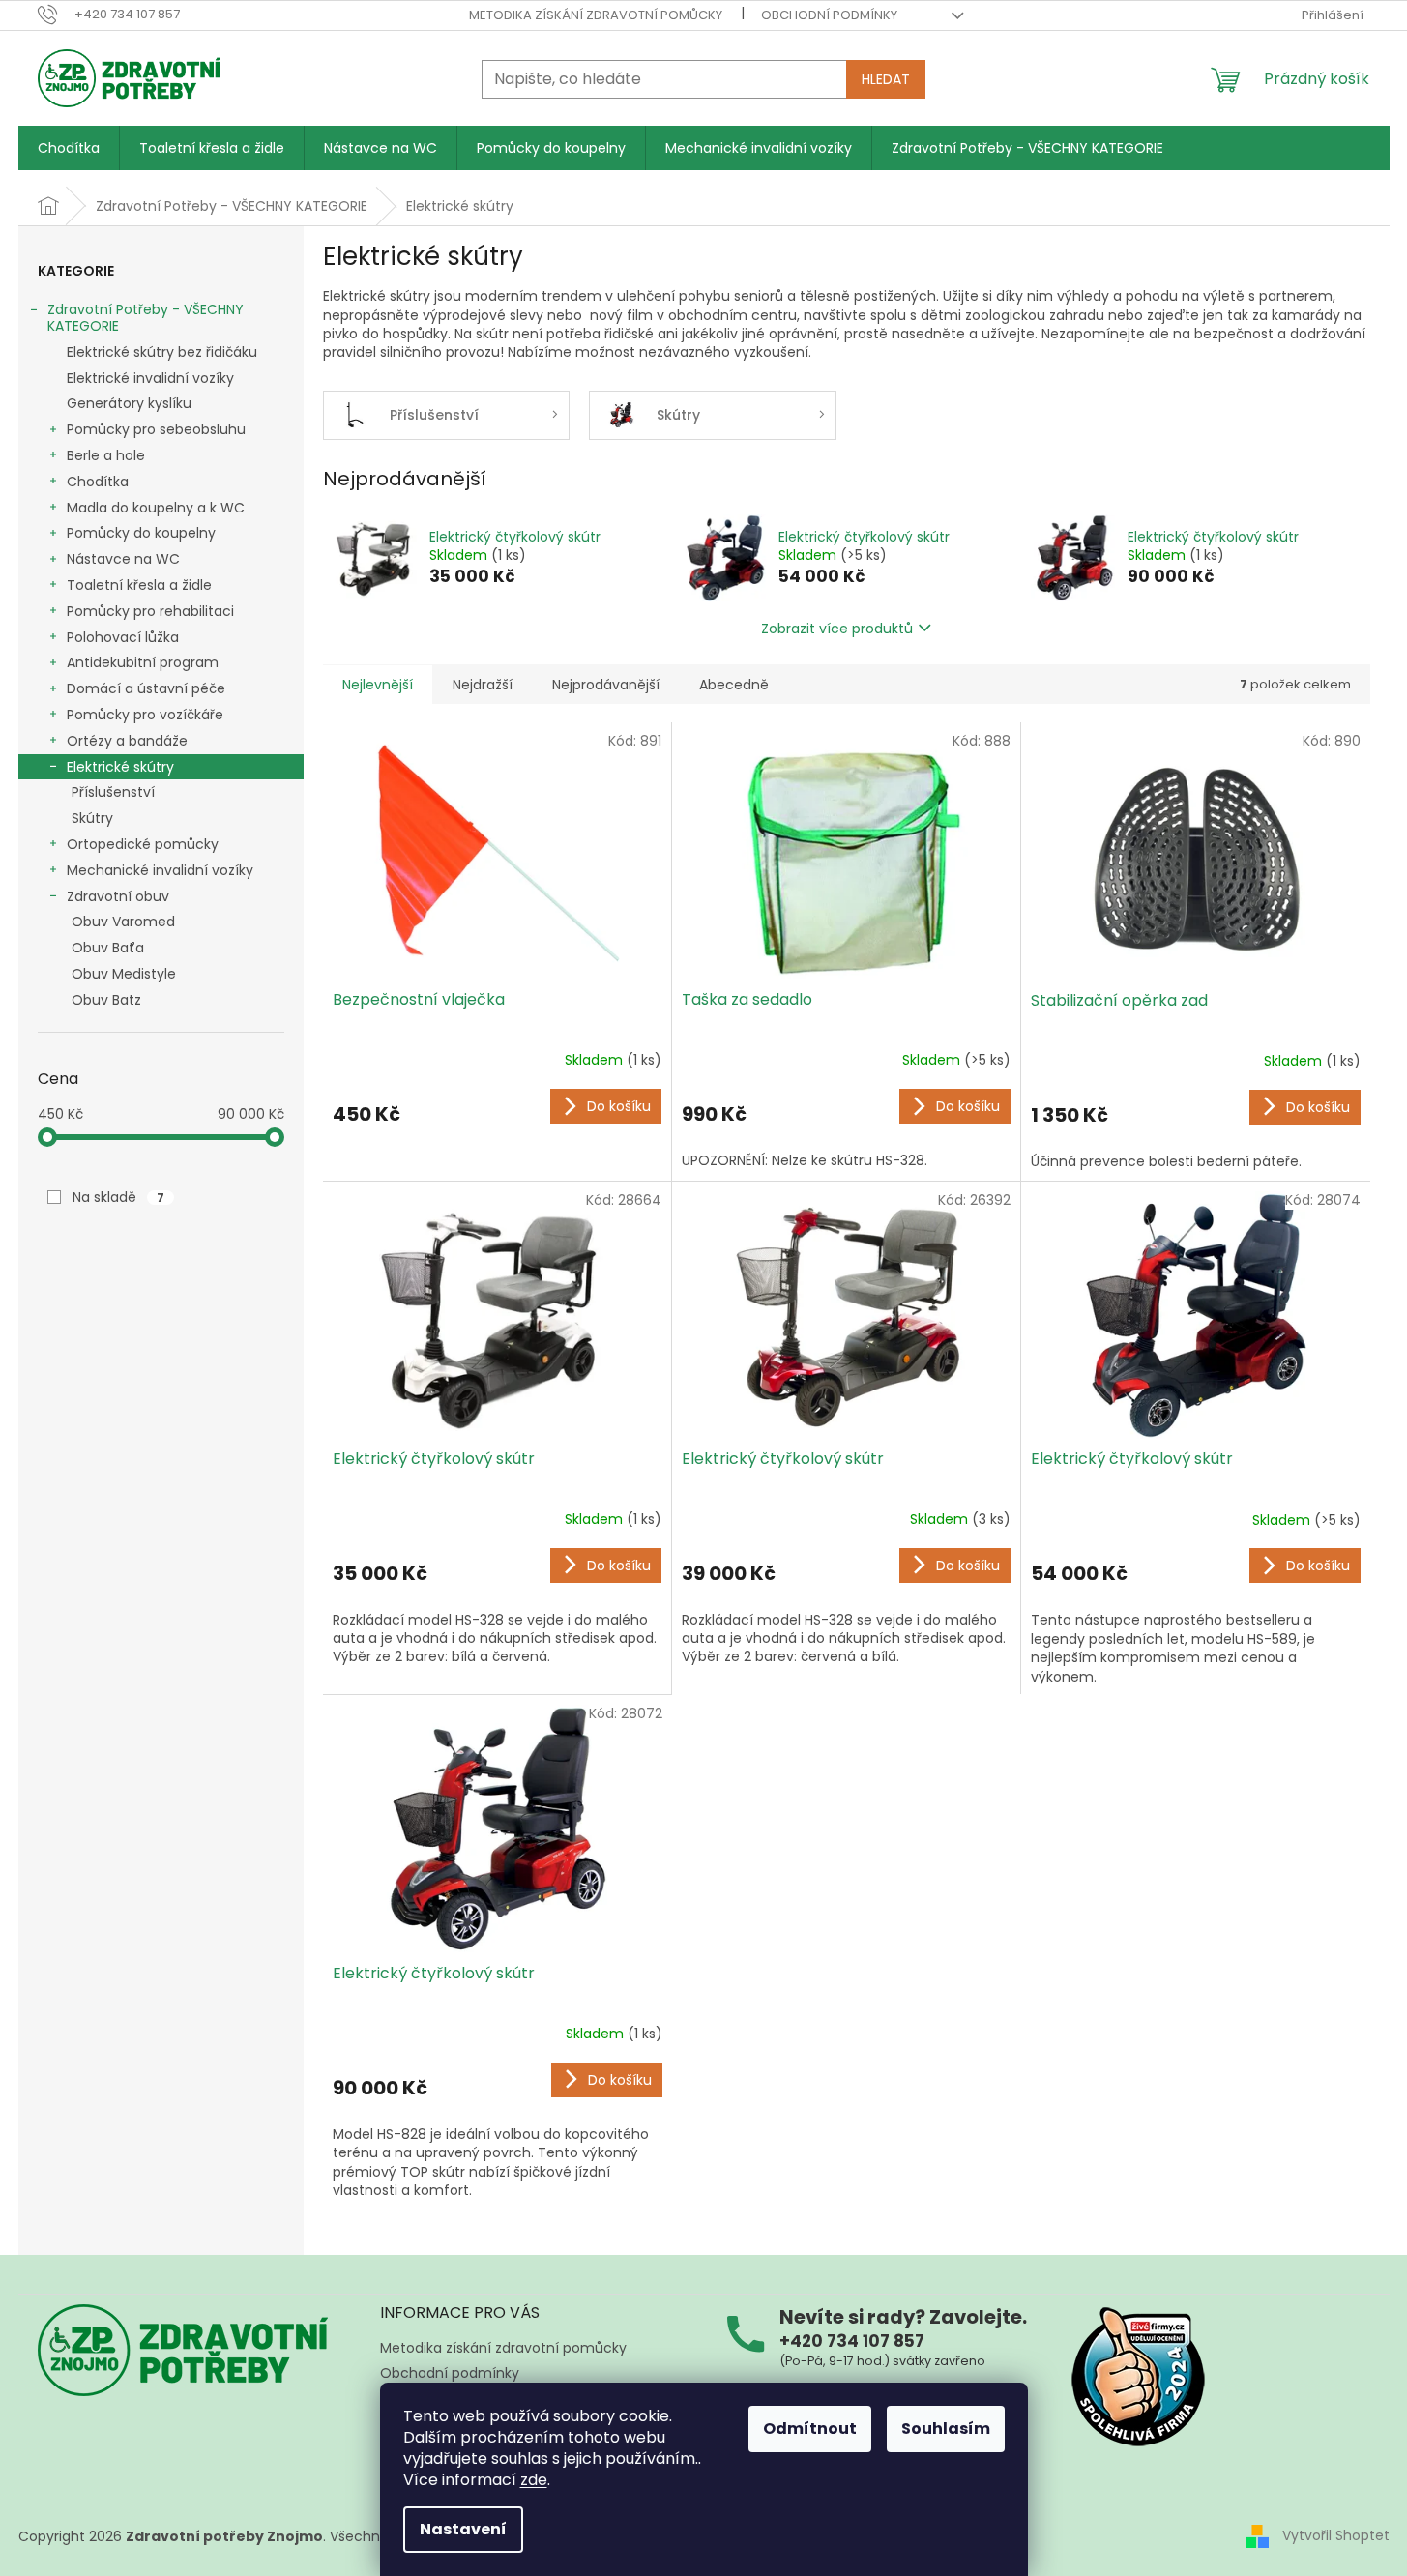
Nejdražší (483, 685)
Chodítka (98, 482)
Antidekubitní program (143, 662)
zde (534, 2480)
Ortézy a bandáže (127, 741)
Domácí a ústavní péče (146, 688)
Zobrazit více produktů (837, 629)
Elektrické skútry (120, 767)
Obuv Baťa (108, 948)
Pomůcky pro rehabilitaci (150, 611)
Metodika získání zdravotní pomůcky (596, 15)
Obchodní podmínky (829, 15)
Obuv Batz (106, 1000)
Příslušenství (113, 792)
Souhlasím (946, 2429)
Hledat (886, 79)
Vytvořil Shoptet (1336, 2535)
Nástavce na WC (123, 559)
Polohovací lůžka (123, 637)
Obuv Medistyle (124, 974)
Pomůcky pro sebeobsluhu (156, 429)
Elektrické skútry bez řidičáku (162, 352)
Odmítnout (810, 2429)
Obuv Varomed (123, 922)
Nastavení (463, 2529)
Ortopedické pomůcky (143, 844)
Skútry (92, 818)
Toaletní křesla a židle (139, 585)
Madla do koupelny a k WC (156, 508)
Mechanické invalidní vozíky (160, 870)
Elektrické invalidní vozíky (150, 378)
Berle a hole (106, 455)
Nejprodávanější (606, 685)
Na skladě (118, 1197)
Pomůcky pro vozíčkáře (145, 715)
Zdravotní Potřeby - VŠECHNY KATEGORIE (146, 318)
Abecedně (734, 685)
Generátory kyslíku (129, 403)
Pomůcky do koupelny (141, 533)
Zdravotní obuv (118, 896)
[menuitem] (69, 148)
